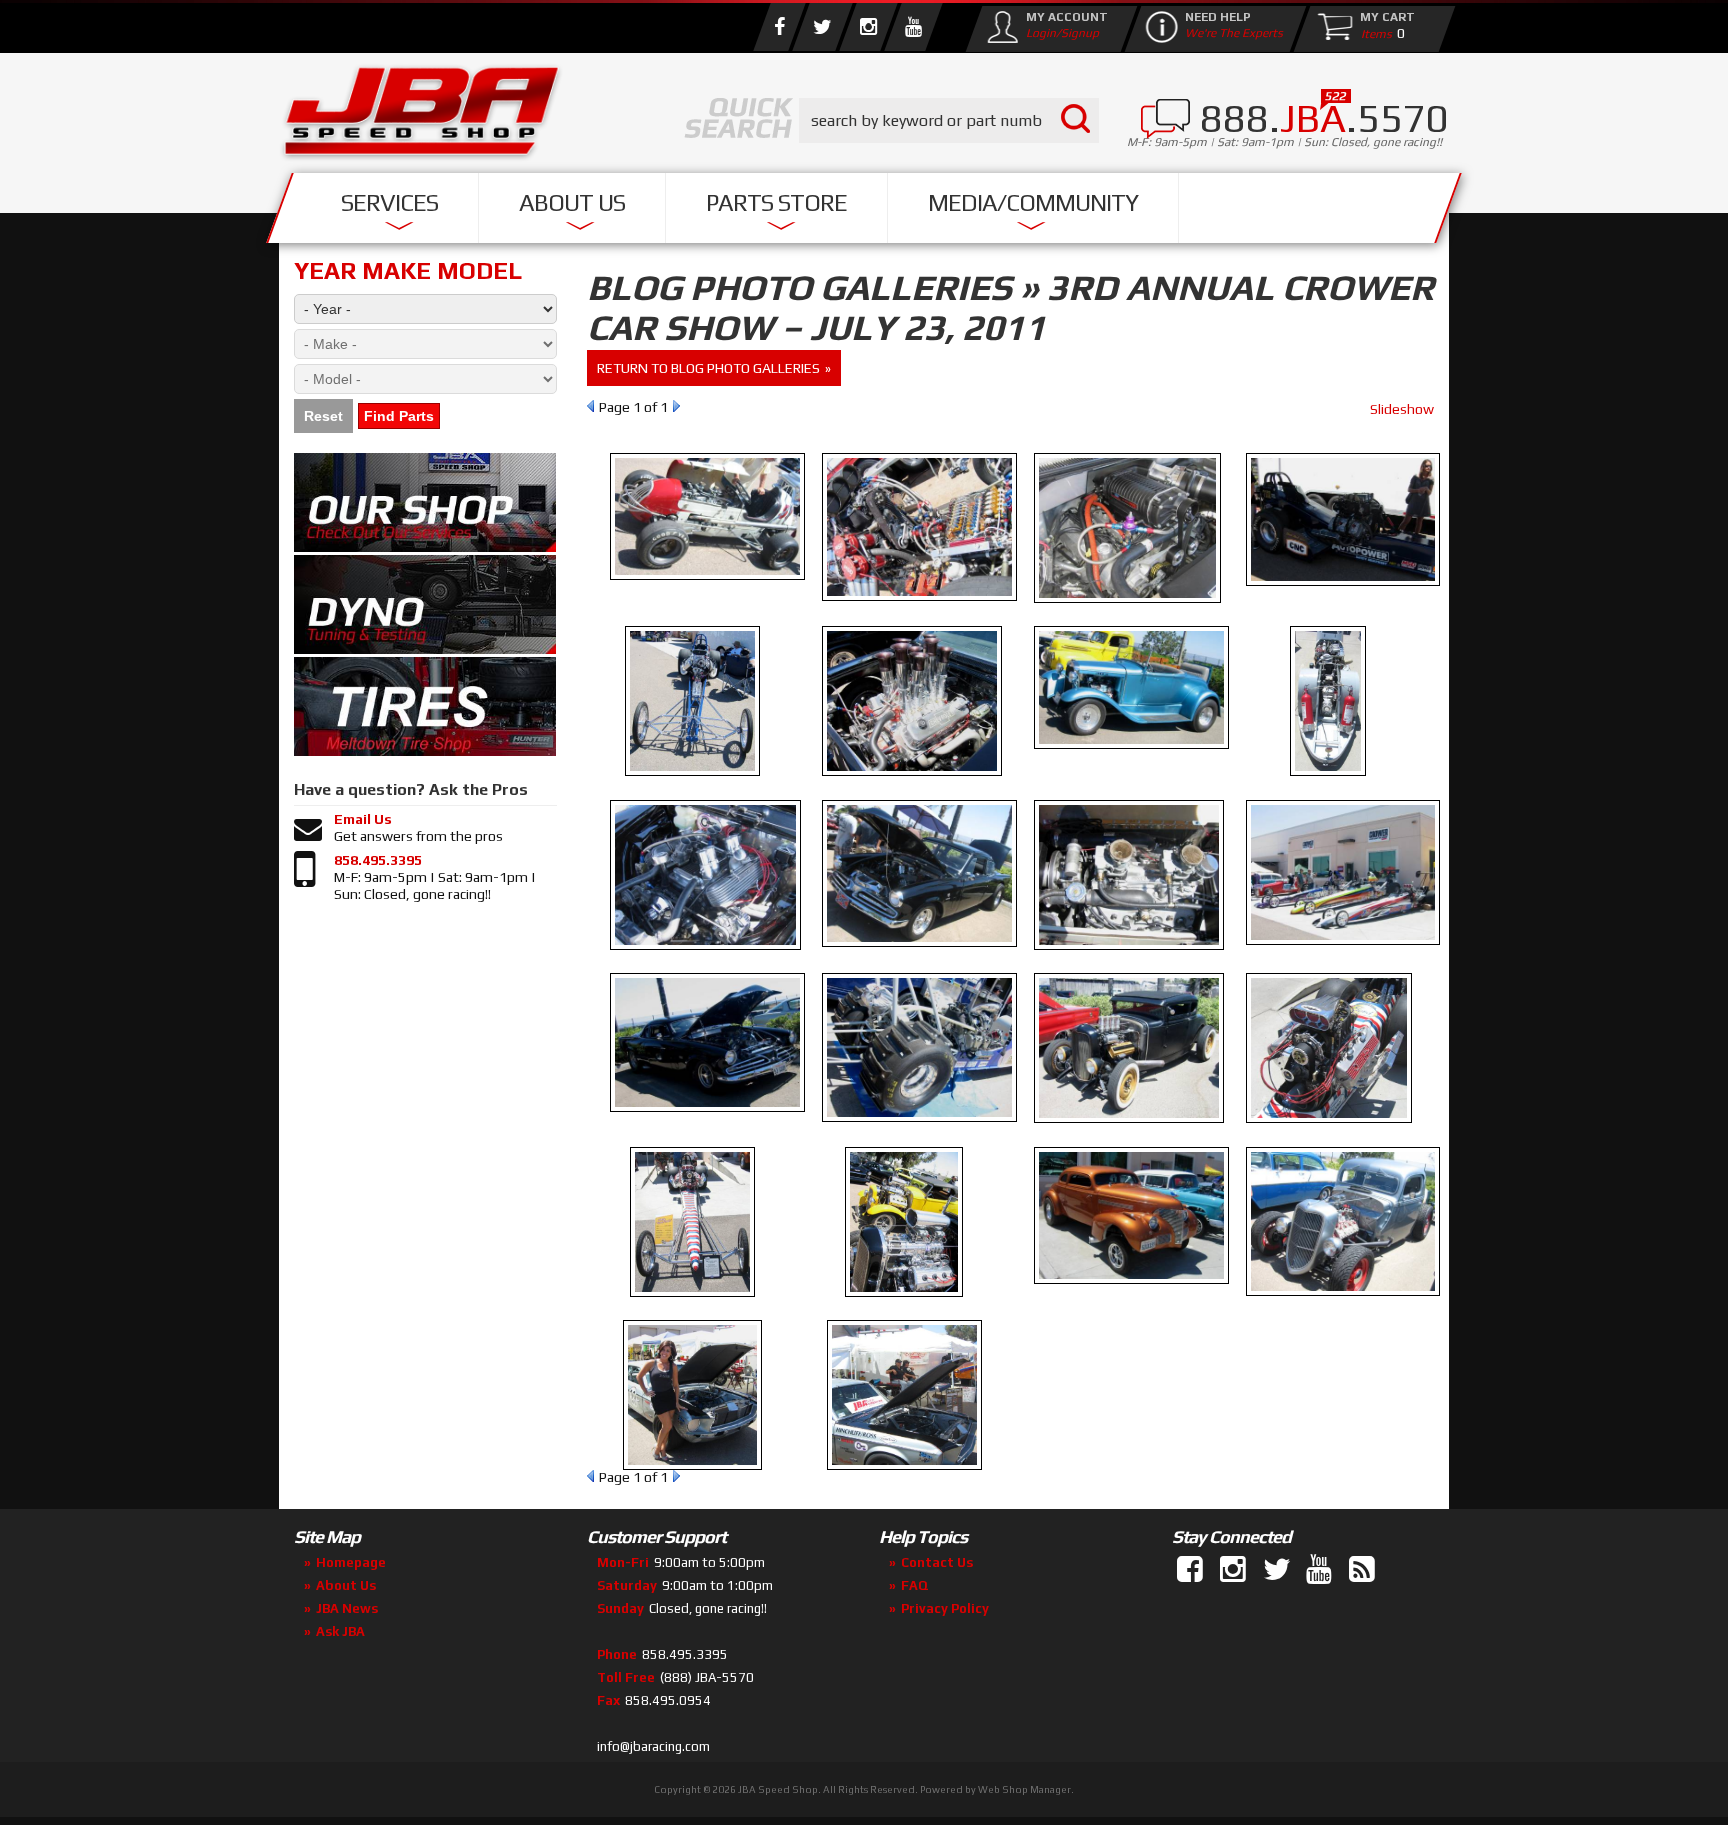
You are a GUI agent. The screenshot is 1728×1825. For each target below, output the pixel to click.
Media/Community (1033, 202)
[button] (949, 120)
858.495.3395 (378, 860)
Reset (323, 416)
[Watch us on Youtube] (913, 27)
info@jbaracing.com (653, 1746)
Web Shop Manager (1024, 1789)
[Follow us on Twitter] (822, 27)
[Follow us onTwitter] (1278, 1570)
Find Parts (399, 416)
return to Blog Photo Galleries (708, 368)
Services (389, 202)
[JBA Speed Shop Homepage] (422, 116)
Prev (590, 406)
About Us (572, 202)
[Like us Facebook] (779, 27)
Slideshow (1402, 409)
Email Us (363, 819)
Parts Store (776, 202)
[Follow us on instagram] (868, 27)
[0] (1372, 33)
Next (676, 406)
